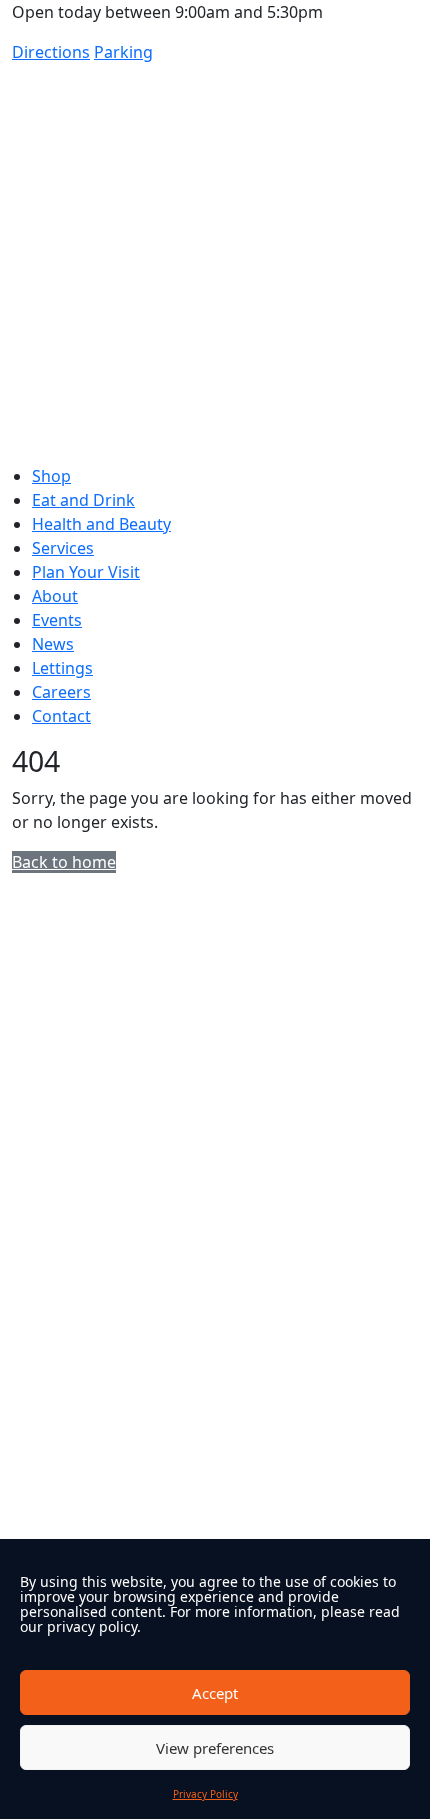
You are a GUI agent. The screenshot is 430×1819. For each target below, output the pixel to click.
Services (63, 548)
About (55, 596)
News (53, 644)
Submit (47, 1452)
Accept (215, 1693)
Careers (61, 692)
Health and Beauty (101, 524)
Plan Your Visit (86, 572)
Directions (51, 52)
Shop (51, 476)
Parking (123, 52)
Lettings (62, 668)
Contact (61, 716)
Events (57, 620)
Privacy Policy (205, 1794)
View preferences (215, 1748)
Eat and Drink (83, 500)
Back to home (64, 862)
